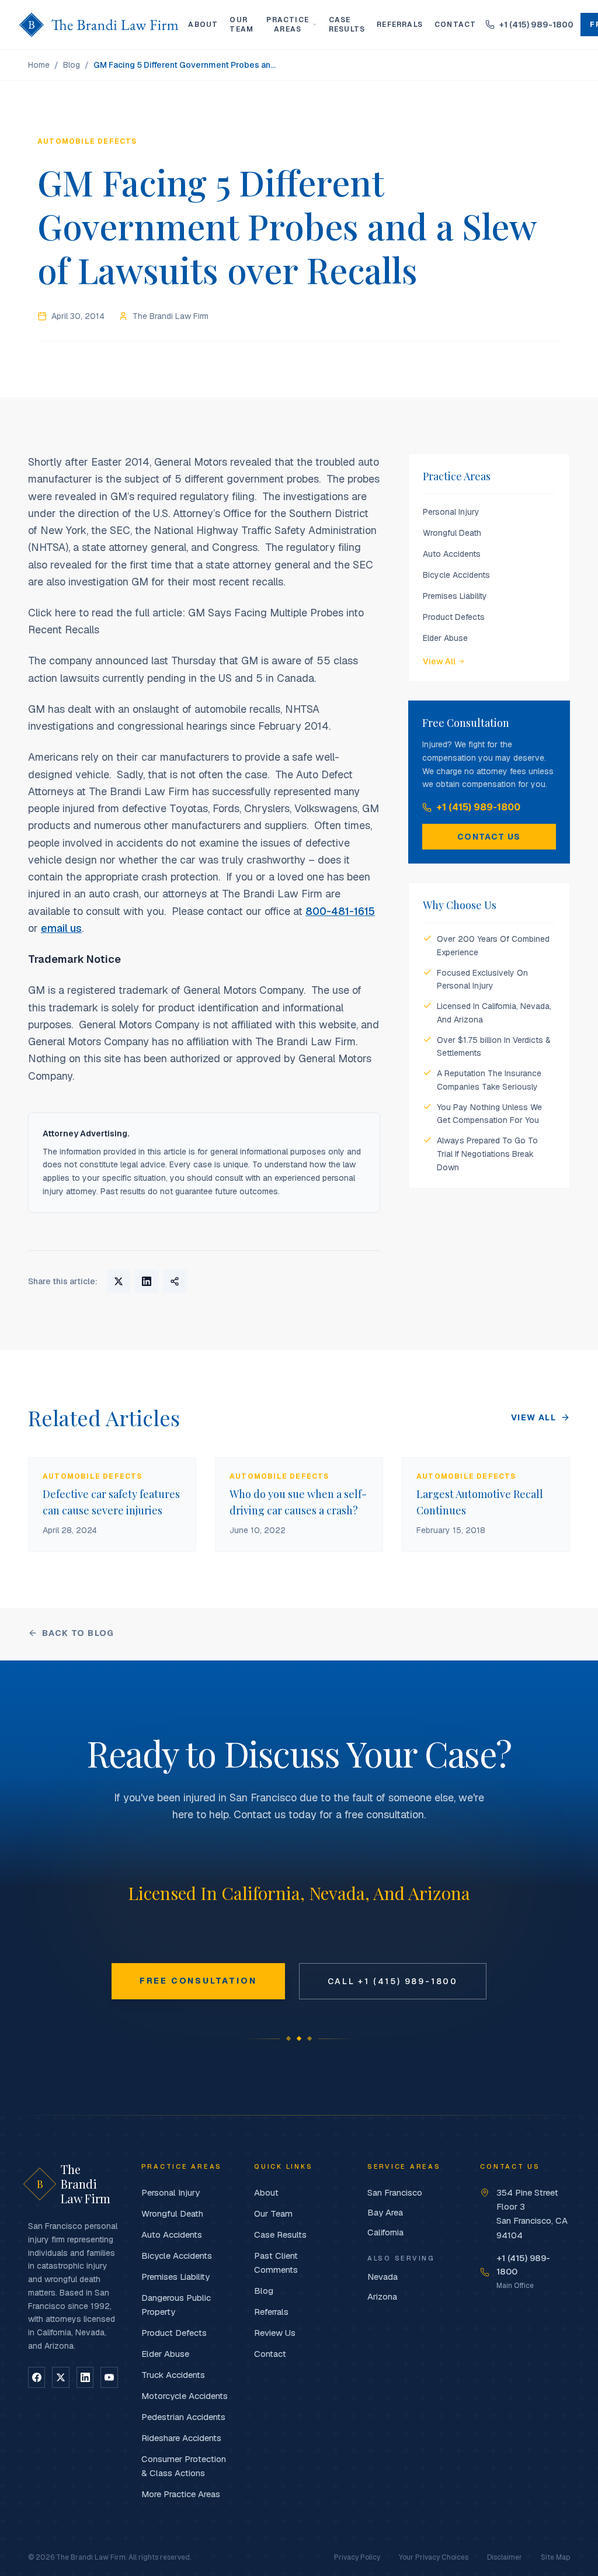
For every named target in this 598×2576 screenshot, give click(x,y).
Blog (72, 65)
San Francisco (395, 2192)
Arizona (382, 2296)
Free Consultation (198, 1981)
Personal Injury (451, 512)
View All (439, 661)
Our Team (241, 25)
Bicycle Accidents (456, 575)
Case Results (347, 25)
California (385, 2232)
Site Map (555, 2557)
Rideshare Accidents (181, 2438)
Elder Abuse (445, 638)
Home (39, 65)
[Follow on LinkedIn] (85, 2377)
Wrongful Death (452, 533)
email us (61, 928)
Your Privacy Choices (434, 2557)
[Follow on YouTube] (109, 2377)
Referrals (400, 25)
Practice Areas (288, 25)
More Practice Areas (181, 2494)
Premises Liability (455, 596)
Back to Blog (78, 1633)
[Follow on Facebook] (36, 2377)
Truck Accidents (173, 2375)
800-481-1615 (340, 911)
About (203, 25)
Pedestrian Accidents (183, 2417)
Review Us (275, 2333)
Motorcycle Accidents (185, 2396)
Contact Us (489, 837)
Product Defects (454, 617)
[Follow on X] (60, 2377)
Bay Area (385, 2212)
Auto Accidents (452, 554)
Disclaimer (505, 2557)
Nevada (383, 2277)
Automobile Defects (87, 141)
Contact (455, 25)
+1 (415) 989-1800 (478, 807)
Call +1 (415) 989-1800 (393, 1981)
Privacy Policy (357, 2557)
